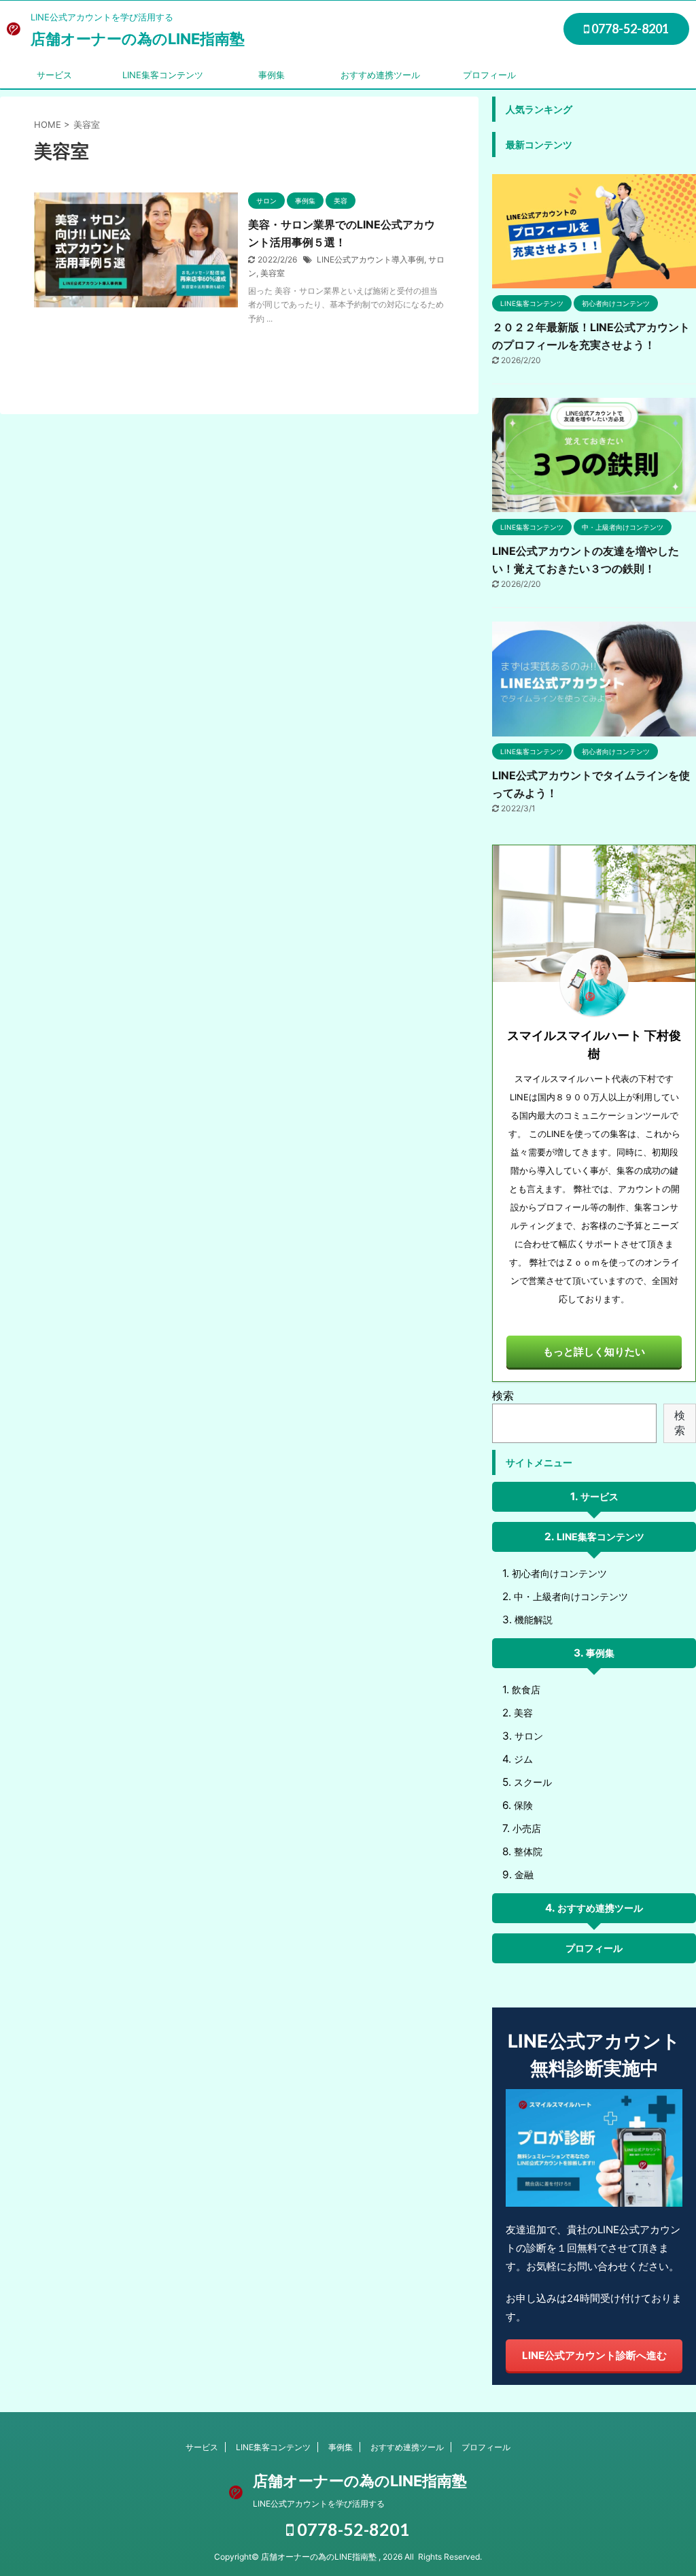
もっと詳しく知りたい (594, 1352)
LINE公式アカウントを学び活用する (319, 2504)
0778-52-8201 (629, 29)
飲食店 (526, 1690)
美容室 (273, 273)
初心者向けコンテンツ (559, 1573)
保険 (523, 1805)
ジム (523, 1759)
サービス (54, 75)
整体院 (528, 1851)
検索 (503, 1395)
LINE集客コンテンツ (163, 75)
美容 (523, 1713)
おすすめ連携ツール (380, 75)
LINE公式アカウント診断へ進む (594, 2355)
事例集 (272, 75)
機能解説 (534, 1620)
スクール (533, 1782)
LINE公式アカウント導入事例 (370, 259)
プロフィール (489, 75)
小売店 (527, 1828)
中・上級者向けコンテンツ (571, 1596)
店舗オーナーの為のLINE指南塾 (138, 39)
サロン (529, 1736)
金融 (524, 1875)
